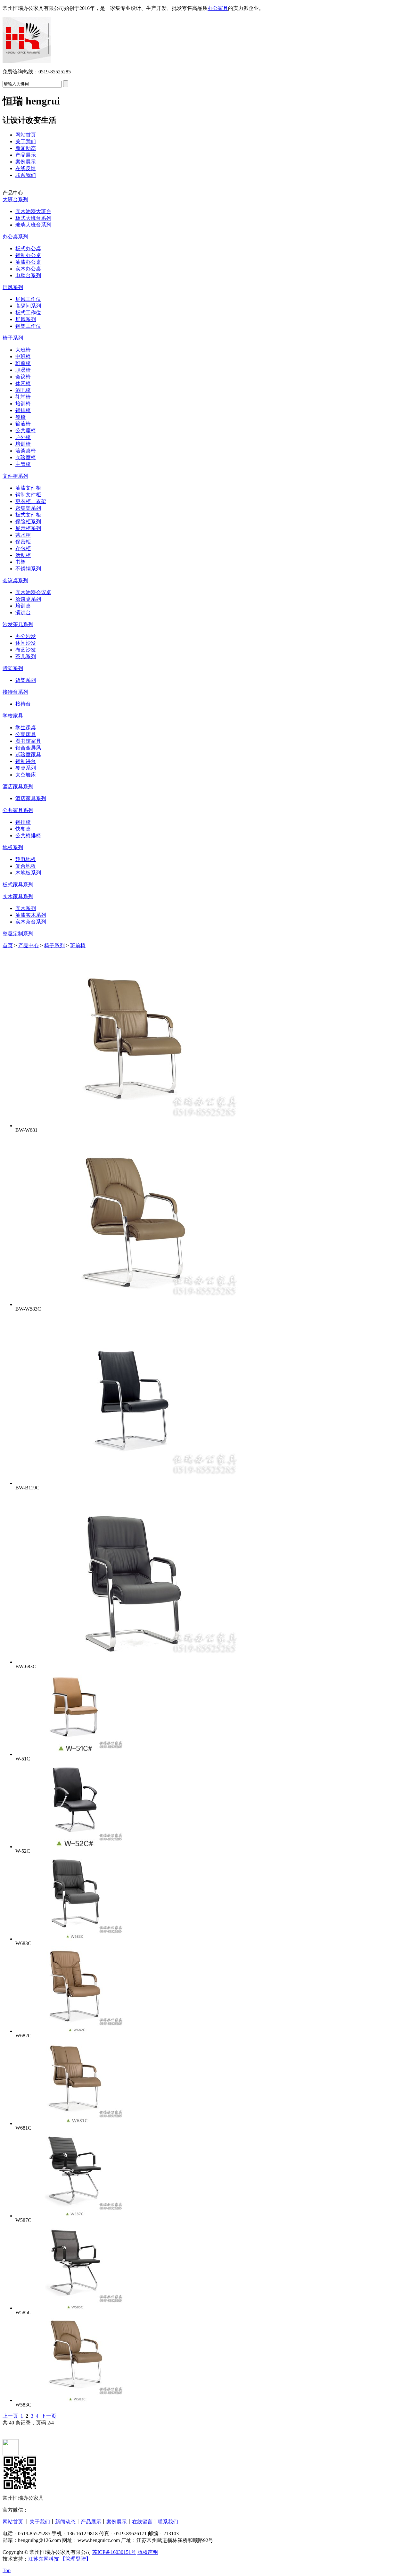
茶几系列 (26, 656)
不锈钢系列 (28, 569)
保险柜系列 (28, 522)
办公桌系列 (15, 237)
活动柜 (23, 555)
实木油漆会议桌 (33, 592)
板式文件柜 (28, 515)
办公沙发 (26, 636)
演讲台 (23, 613)
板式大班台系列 (33, 218)
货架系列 (13, 668)
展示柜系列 (28, 528)
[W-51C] (73, 1754)
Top (7, 2570)
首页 (8, 945)
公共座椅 (26, 431)
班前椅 (23, 363)
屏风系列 (13, 287)
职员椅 (23, 370)
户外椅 (23, 437)
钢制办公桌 (28, 255)
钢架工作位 (28, 326)
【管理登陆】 (76, 2559)
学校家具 (13, 716)
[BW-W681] (131, 1126)
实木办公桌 (28, 269)
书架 (20, 562)
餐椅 (20, 417)
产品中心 (29, 945)
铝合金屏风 (28, 748)
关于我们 (26, 141)
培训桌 (23, 606)
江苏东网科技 (44, 2559)
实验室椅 (26, 457)
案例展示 (26, 162)
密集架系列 (28, 508)
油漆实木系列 (31, 915)
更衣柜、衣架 (31, 501)
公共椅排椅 (28, 836)
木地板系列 (28, 873)
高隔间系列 (28, 306)
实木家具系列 (18, 896)
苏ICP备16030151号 (114, 2552)
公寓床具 (26, 734)
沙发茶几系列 (18, 624)
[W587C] (73, 2216)
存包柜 (23, 548)
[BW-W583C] (131, 1304)
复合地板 (26, 866)
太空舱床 (26, 775)
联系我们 (26, 175)
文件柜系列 (15, 476)
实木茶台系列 (31, 922)
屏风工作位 (28, 299)
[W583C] (73, 2400)
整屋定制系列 (18, 934)
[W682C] (73, 2031)
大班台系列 (15, 199)
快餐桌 (23, 829)
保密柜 (23, 542)
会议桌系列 (15, 580)
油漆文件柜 (28, 488)
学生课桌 (26, 728)
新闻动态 (26, 148)
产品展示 (26, 155)
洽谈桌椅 (26, 451)
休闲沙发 (26, 643)
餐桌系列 (26, 768)
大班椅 (23, 350)
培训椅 (23, 404)
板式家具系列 (18, 885)
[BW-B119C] (131, 1483)
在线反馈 (26, 168)
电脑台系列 (28, 275)
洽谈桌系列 (28, 599)
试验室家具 (28, 754)
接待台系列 (15, 692)
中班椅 (23, 356)
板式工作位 (28, 313)
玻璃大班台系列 (33, 225)
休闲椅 (23, 383)
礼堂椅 (23, 397)
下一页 (49, 2416)
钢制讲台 (26, 761)
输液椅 (23, 424)
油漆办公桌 (28, 262)
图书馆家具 (28, 741)
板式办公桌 (28, 248)
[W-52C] (73, 1847)
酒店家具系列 (18, 787)
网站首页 (26, 135)
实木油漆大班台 (33, 211)
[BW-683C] (131, 1662)
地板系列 (13, 847)
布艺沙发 (26, 650)
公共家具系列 (18, 810)
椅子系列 (13, 338)
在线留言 (142, 2522)
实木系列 (26, 908)
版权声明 (148, 2552)
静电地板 (26, 859)
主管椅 (23, 464)
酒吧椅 (23, 390)
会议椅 (23, 377)
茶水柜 (23, 535)
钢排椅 (23, 410)
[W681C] (73, 2123)
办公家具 (218, 8)
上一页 (10, 2416)
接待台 (23, 704)
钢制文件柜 (28, 495)
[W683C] (73, 1939)
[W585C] (73, 2308)
